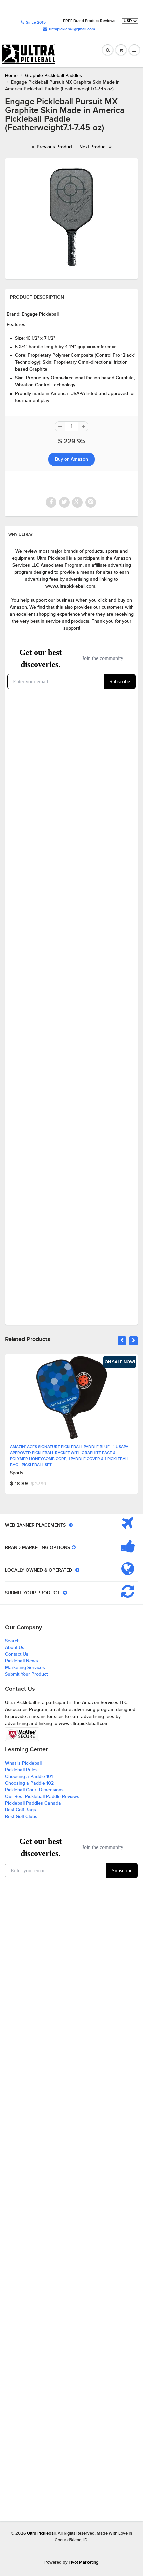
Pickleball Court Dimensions (34, 1790)
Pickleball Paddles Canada (33, 1803)
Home (11, 76)
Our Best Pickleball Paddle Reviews (42, 1797)
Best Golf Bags (20, 1810)
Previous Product (54, 147)
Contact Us (17, 1654)
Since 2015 (36, 23)
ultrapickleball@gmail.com (72, 29)
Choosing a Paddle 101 (29, 1777)
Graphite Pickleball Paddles (54, 76)
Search (12, 1641)
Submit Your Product (26, 1674)
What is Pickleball (23, 1763)
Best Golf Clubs (21, 1817)
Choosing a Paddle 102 (29, 1783)
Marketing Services (25, 1668)
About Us (15, 1648)
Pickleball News (21, 1661)
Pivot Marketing (84, 2563)
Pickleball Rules (21, 1770)
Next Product (94, 147)
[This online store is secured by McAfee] (22, 1734)
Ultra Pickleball (41, 2534)
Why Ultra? (20, 535)
